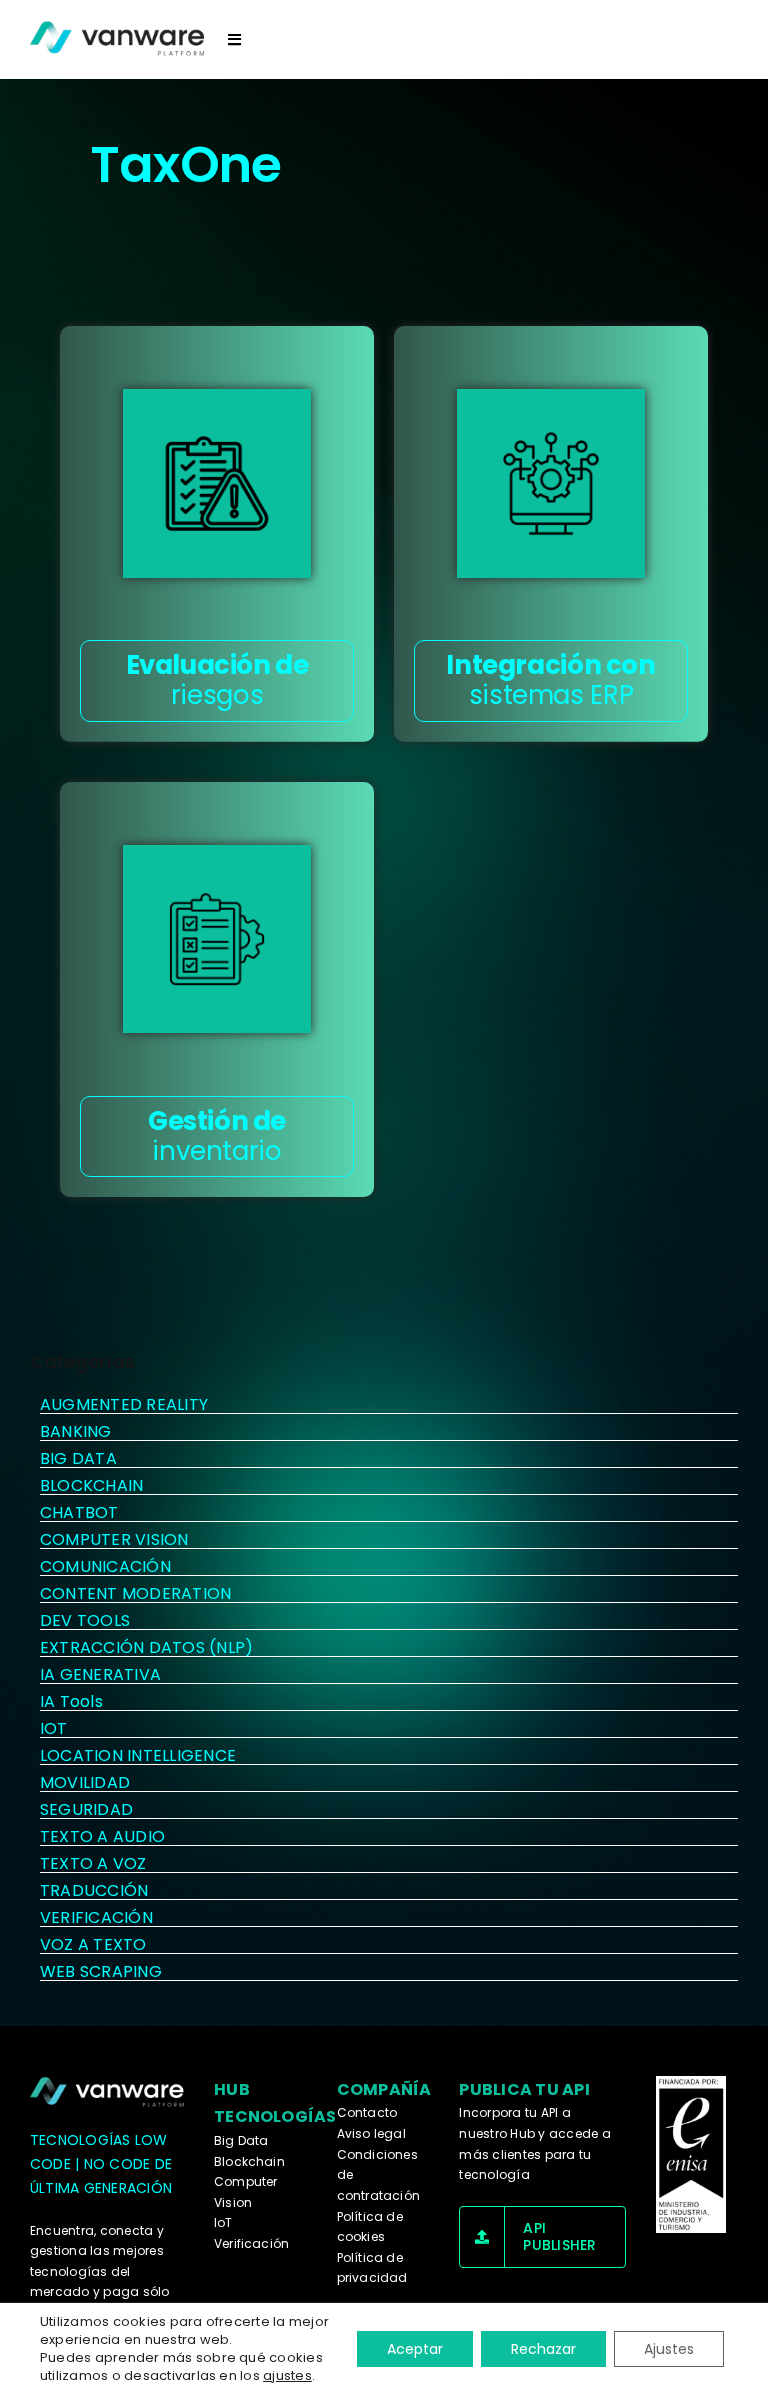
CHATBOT (79, 1512)
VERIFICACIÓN (96, 1917)
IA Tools (71, 1701)
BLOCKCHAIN (91, 1485)
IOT (54, 1728)
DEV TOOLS (85, 1620)
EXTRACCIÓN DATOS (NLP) (146, 1647)
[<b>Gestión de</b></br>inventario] (217, 939)
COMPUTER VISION (114, 1539)
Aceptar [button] (415, 2349)
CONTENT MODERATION (135, 1593)
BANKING (76, 1431)
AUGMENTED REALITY (124, 1404)
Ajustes (669, 2349)
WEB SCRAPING (101, 1971)
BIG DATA (78, 1458)
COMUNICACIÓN (105, 1566)
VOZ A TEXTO (93, 1944)
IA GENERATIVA (100, 1674)
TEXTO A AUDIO (102, 1836)
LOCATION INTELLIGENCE (138, 1755)
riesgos (217, 680)
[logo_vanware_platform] (108, 2092)
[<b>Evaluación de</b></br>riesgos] (217, 483)
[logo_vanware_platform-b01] (118, 38)
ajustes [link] (287, 2375)
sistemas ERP (550, 680)
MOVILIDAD (85, 1782)
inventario (217, 1136)
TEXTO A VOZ (93, 1863)
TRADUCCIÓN (94, 1890)
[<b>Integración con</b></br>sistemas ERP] (551, 483)
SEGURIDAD (86, 1809)
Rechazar (543, 2349)
